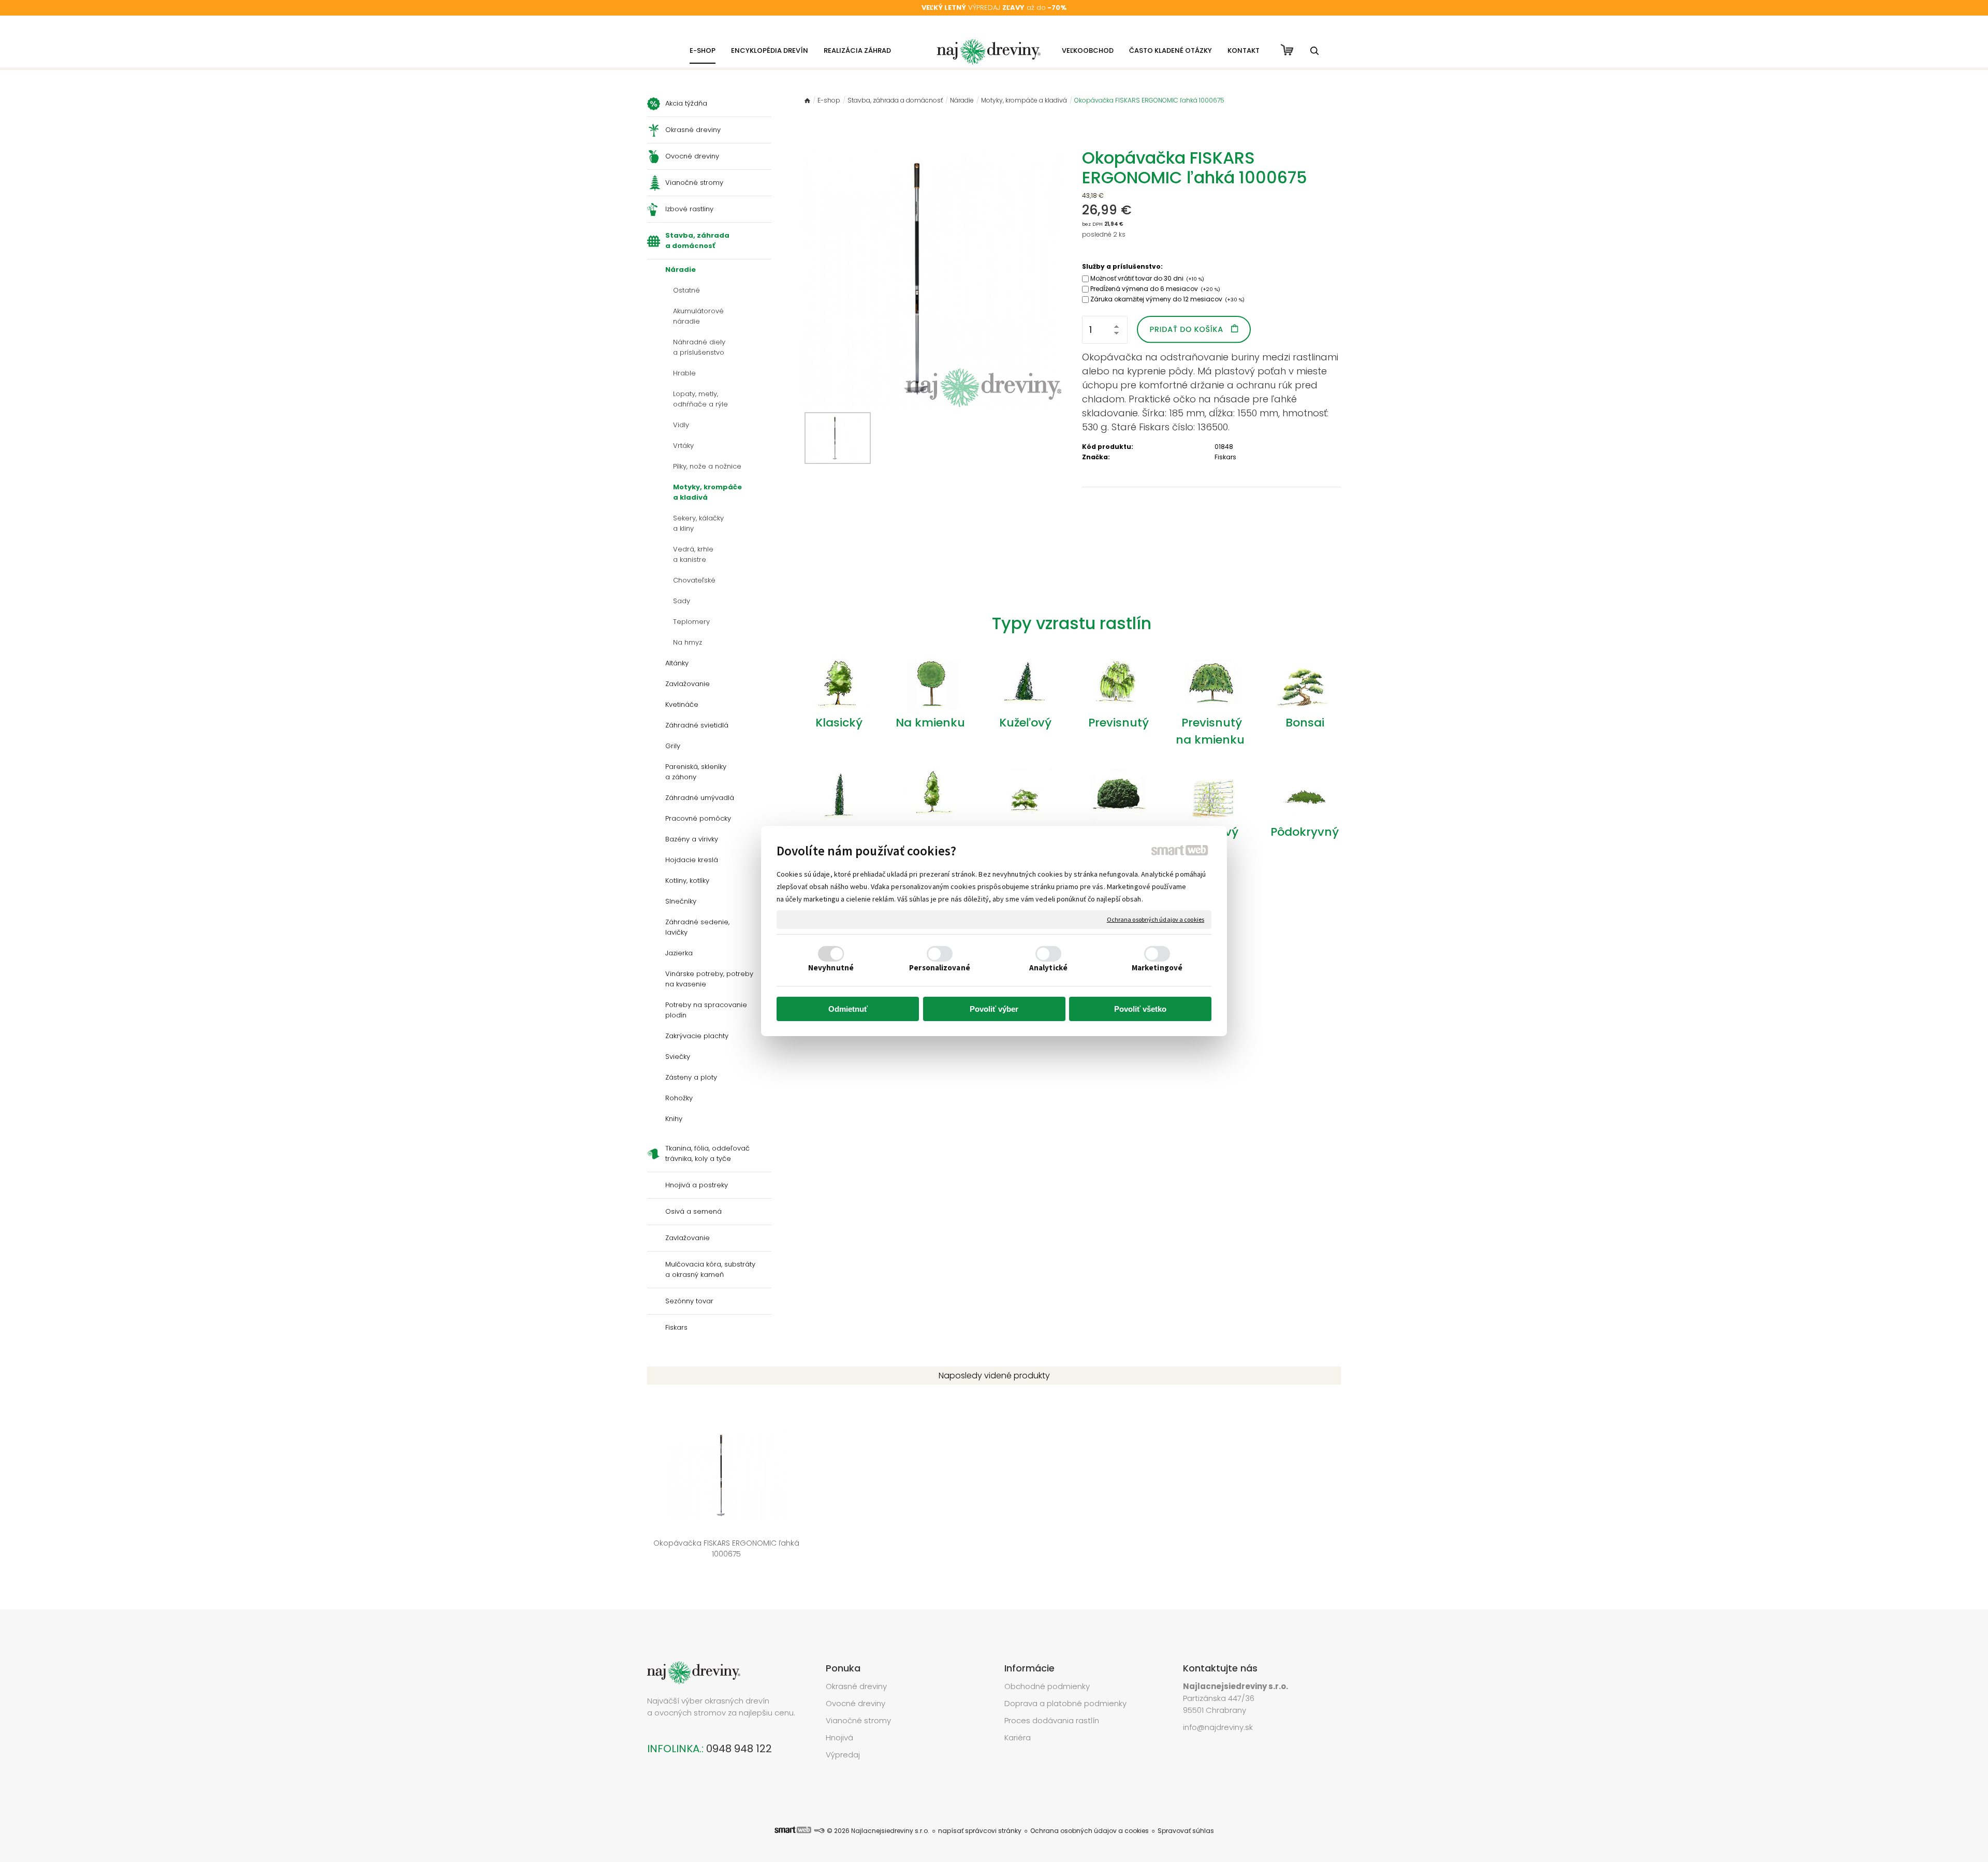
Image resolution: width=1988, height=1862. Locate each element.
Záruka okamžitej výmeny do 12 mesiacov (1167, 299)
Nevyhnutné (831, 968)
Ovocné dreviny (856, 1703)
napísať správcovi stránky (980, 1831)
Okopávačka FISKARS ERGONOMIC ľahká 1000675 (727, 1548)
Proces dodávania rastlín (1053, 1720)
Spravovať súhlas (1186, 1831)
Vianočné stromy (858, 1720)
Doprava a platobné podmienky (1065, 1703)
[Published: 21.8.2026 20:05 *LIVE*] (819, 1831)
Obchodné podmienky (1047, 1686)
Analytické (1048, 968)
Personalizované (940, 968)
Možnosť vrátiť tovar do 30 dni (1147, 278)
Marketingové (1157, 968)
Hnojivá (839, 1737)
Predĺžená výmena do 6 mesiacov (1155, 289)
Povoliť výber (994, 1009)
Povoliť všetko (1140, 1009)
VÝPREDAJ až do (994, 8)
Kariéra (1018, 1737)
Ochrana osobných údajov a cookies (1156, 919)
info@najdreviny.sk (1218, 1727)
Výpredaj (843, 1755)
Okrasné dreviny (856, 1686)
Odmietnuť (848, 1009)
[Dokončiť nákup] (1287, 50)
